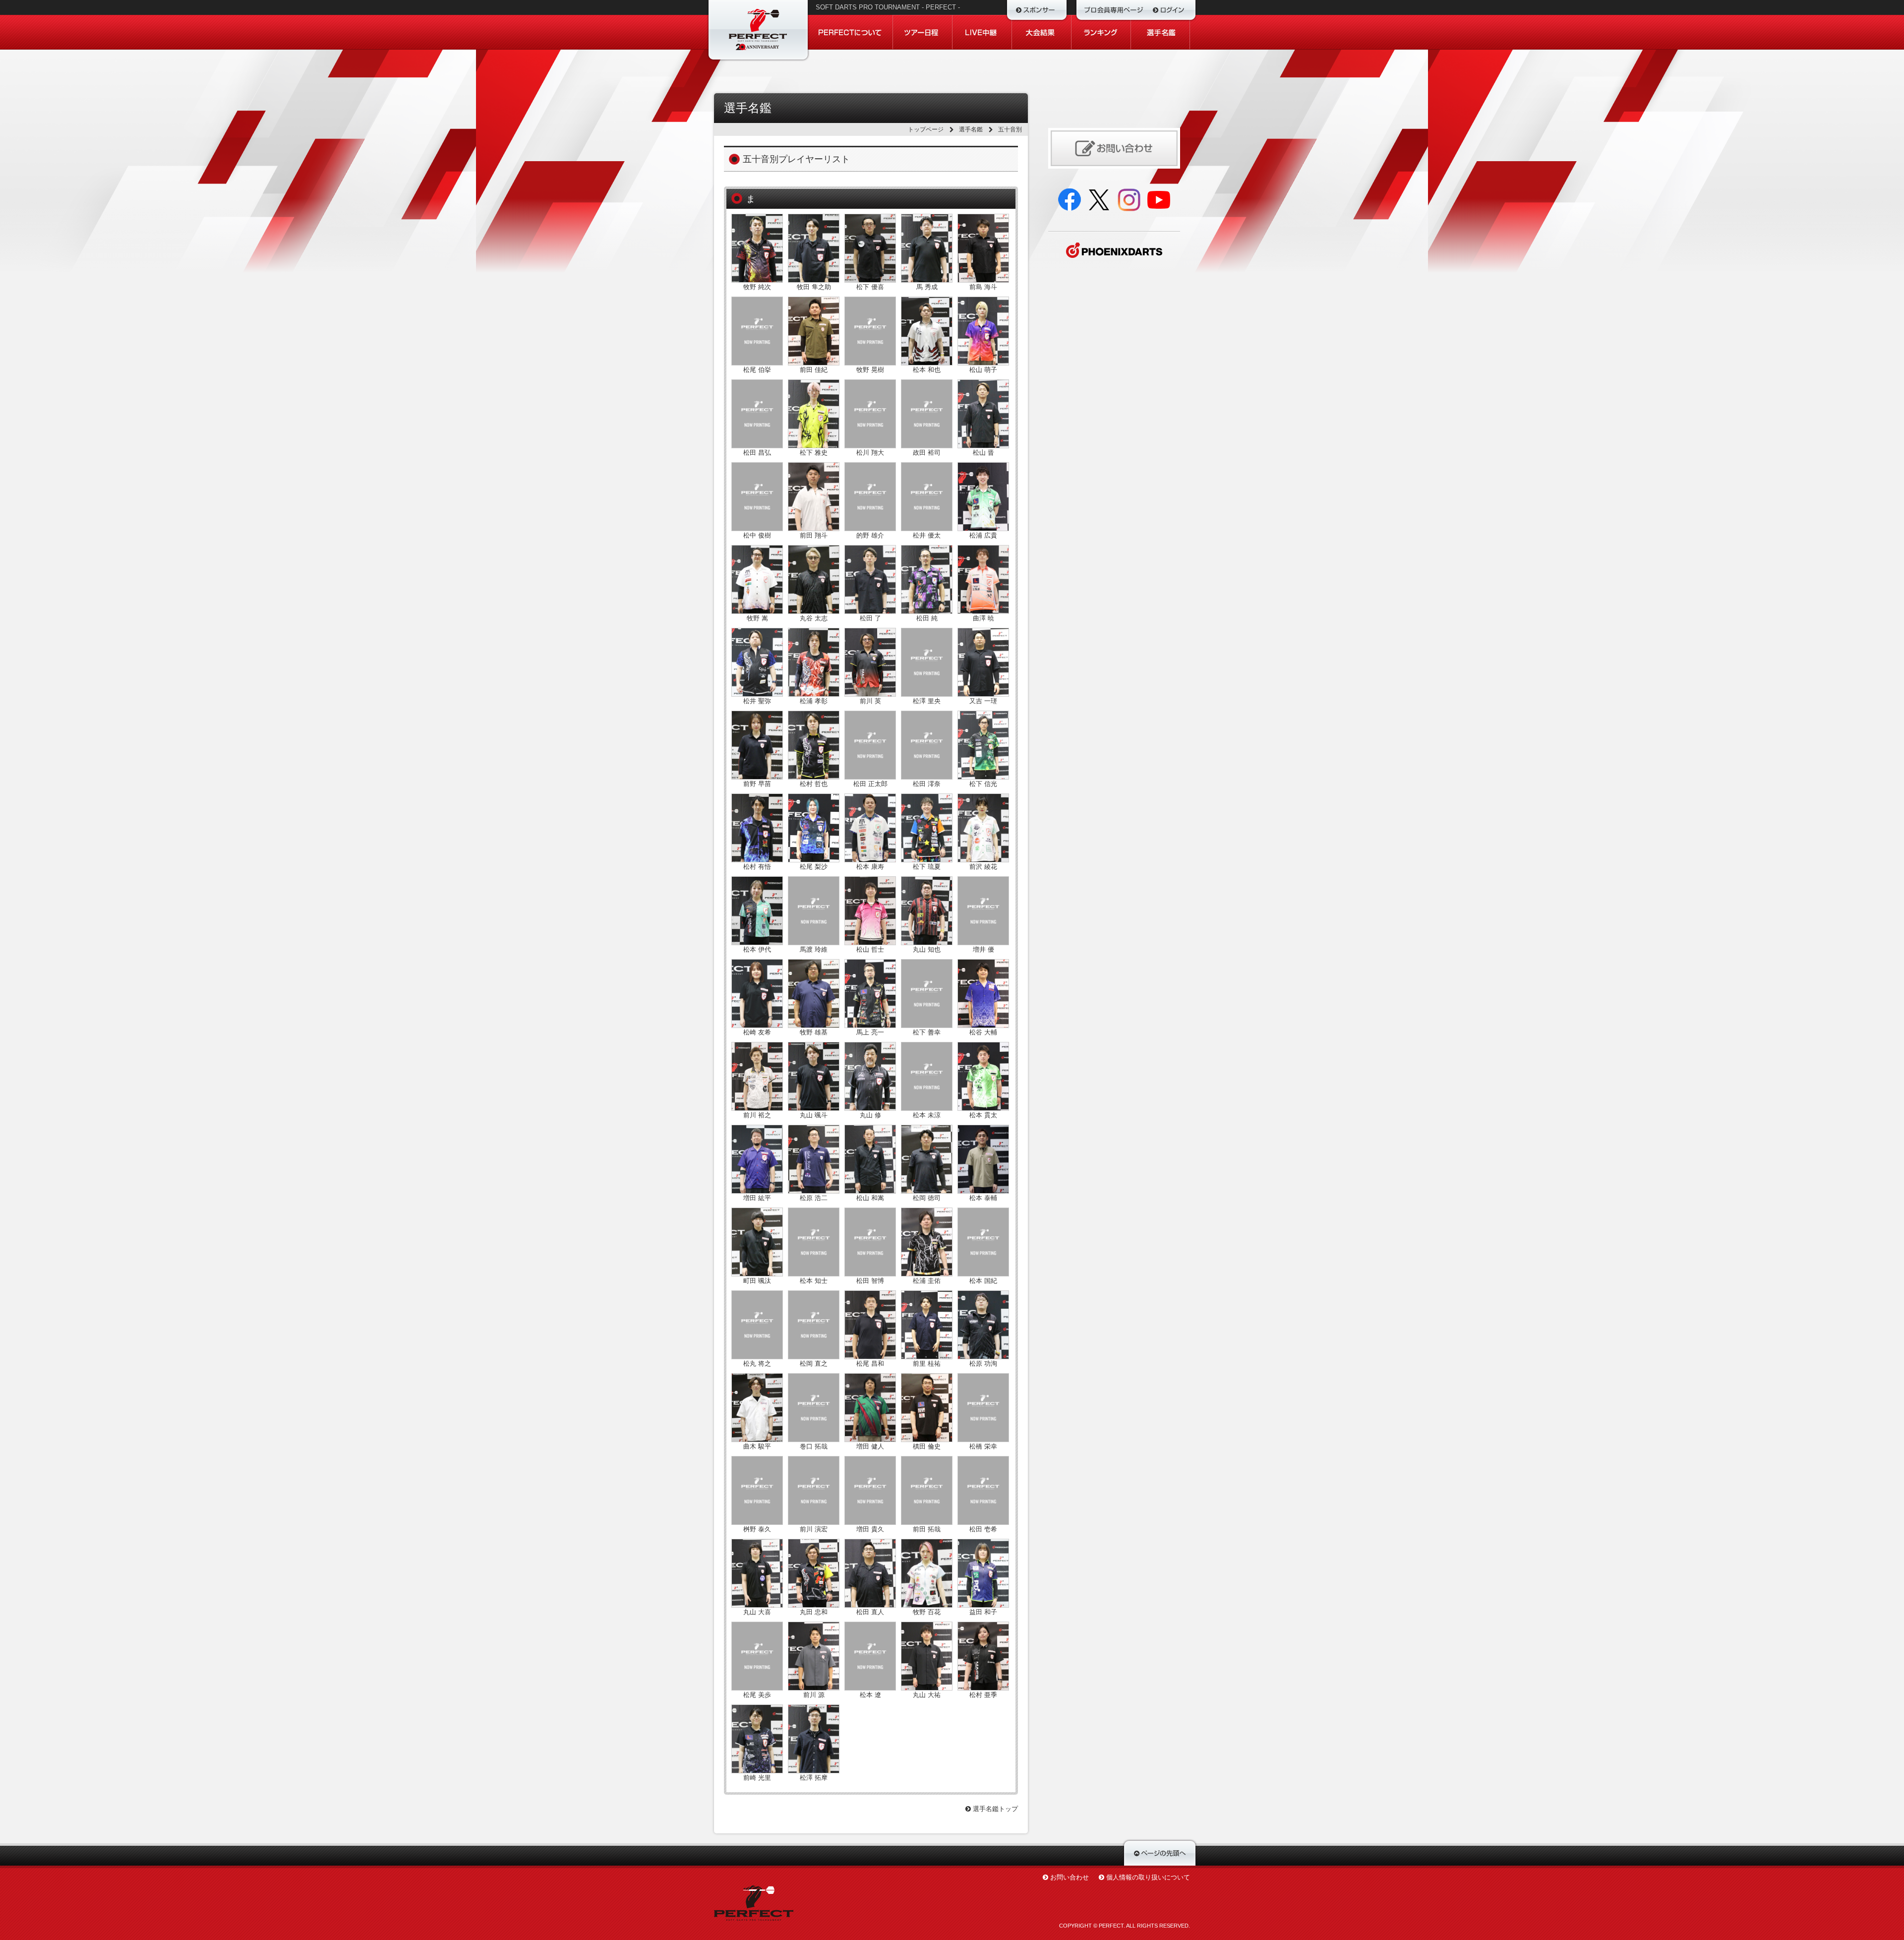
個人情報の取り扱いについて (1148, 1877)
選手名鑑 (971, 129)
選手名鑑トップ (994, 1809)
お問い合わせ (1070, 1877)
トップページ (926, 129)
